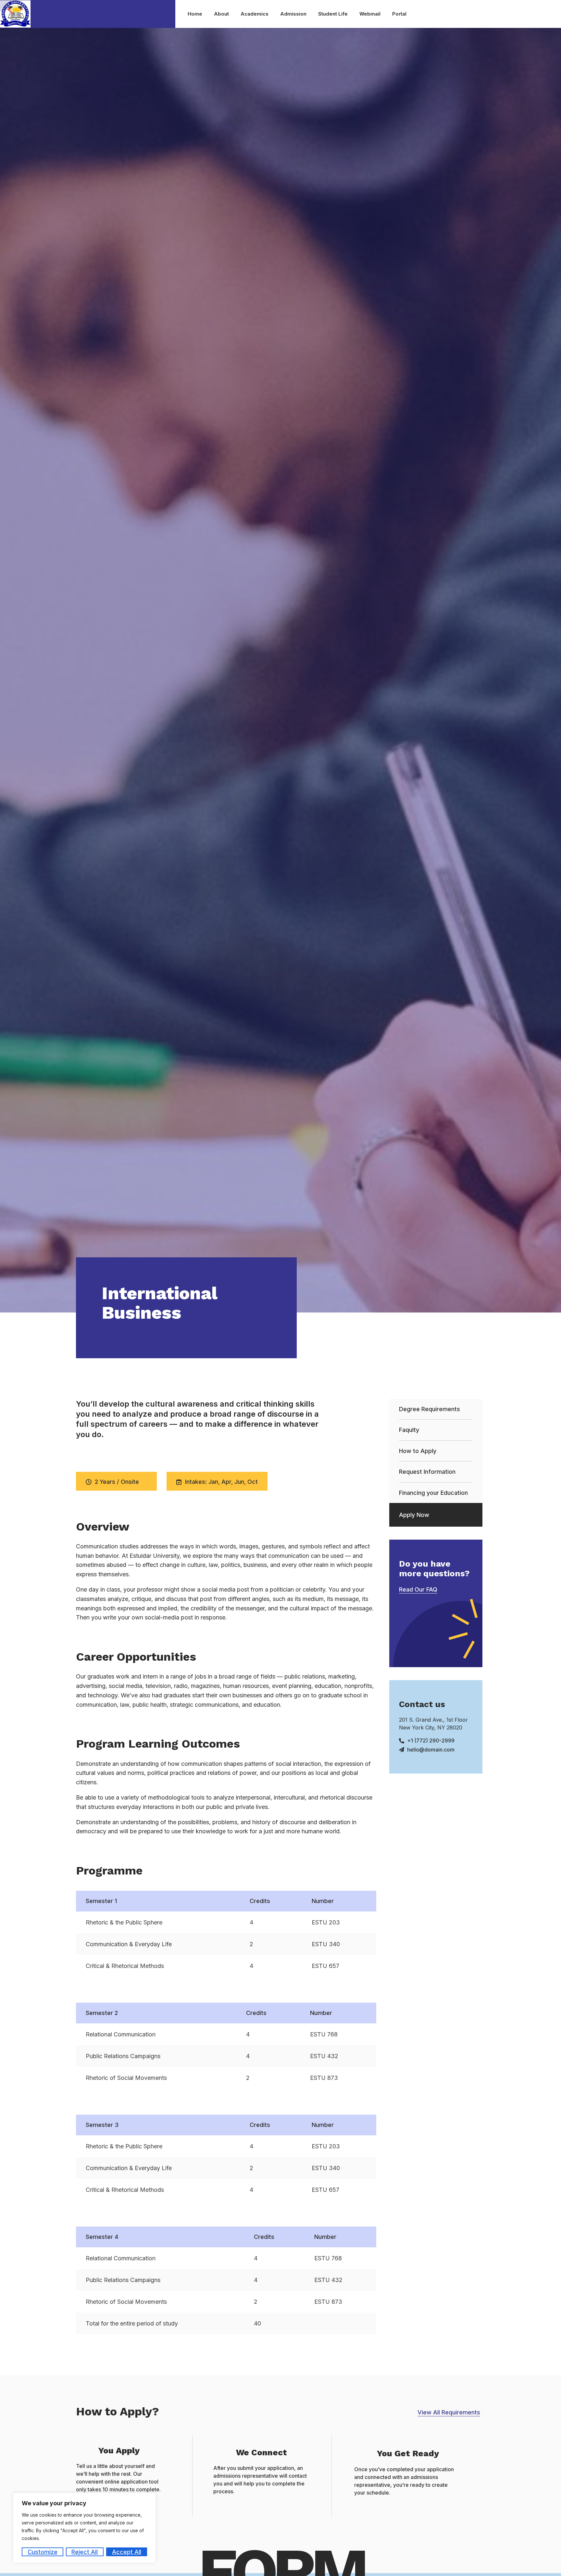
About (221, 14)
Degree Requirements (430, 1409)
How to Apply (418, 1451)
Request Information (427, 1472)
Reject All (85, 2552)
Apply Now (414, 1515)
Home (195, 14)
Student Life (333, 14)
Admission (293, 14)
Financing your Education (433, 1493)
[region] (84, 2528)
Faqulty (409, 1430)
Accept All (127, 2552)
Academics (255, 14)
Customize (43, 2552)
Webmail (370, 14)
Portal (399, 14)
